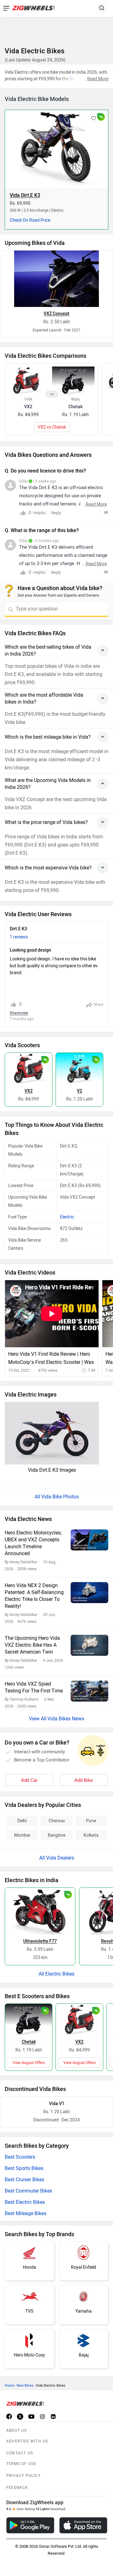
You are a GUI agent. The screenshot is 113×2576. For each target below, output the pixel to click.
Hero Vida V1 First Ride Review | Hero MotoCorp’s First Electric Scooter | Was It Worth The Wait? (51, 1359)
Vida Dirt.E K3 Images (52, 1470)
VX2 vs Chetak (52, 427)
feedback (17, 2488)
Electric (67, 1217)
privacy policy (23, 2476)
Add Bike (84, 1780)
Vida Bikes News (66, 1719)
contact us (20, 2453)
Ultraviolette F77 (40, 1941)
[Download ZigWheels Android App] (30, 2525)
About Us (17, 2431)
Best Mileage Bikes (26, 2213)
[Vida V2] (79, 1069)
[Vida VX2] (29, 1069)
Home (9, 2386)
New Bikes (25, 2386)
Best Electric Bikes (25, 2202)
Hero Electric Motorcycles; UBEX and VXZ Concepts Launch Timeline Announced (33, 1543)
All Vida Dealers (57, 1858)
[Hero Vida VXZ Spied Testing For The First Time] (89, 1691)
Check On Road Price (30, 220)
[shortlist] (94, 119)
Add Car (29, 1780)
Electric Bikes (60, 1974)
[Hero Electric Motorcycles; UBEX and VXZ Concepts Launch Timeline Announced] (89, 1540)
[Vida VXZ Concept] (56, 279)
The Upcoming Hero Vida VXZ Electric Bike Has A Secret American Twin (32, 1645)
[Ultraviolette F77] (40, 1911)
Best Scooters (20, 2157)
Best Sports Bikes (24, 2168)
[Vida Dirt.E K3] (56, 148)
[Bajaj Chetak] (29, 2019)
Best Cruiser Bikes (24, 2180)
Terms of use (21, 2464)
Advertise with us (27, 2441)
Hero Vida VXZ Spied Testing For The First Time (34, 1687)
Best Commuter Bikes (28, 2191)
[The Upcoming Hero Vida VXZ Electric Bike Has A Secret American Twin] (89, 1645)
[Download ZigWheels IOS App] (83, 2525)
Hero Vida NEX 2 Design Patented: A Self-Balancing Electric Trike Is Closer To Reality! (34, 1596)
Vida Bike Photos (60, 1497)
